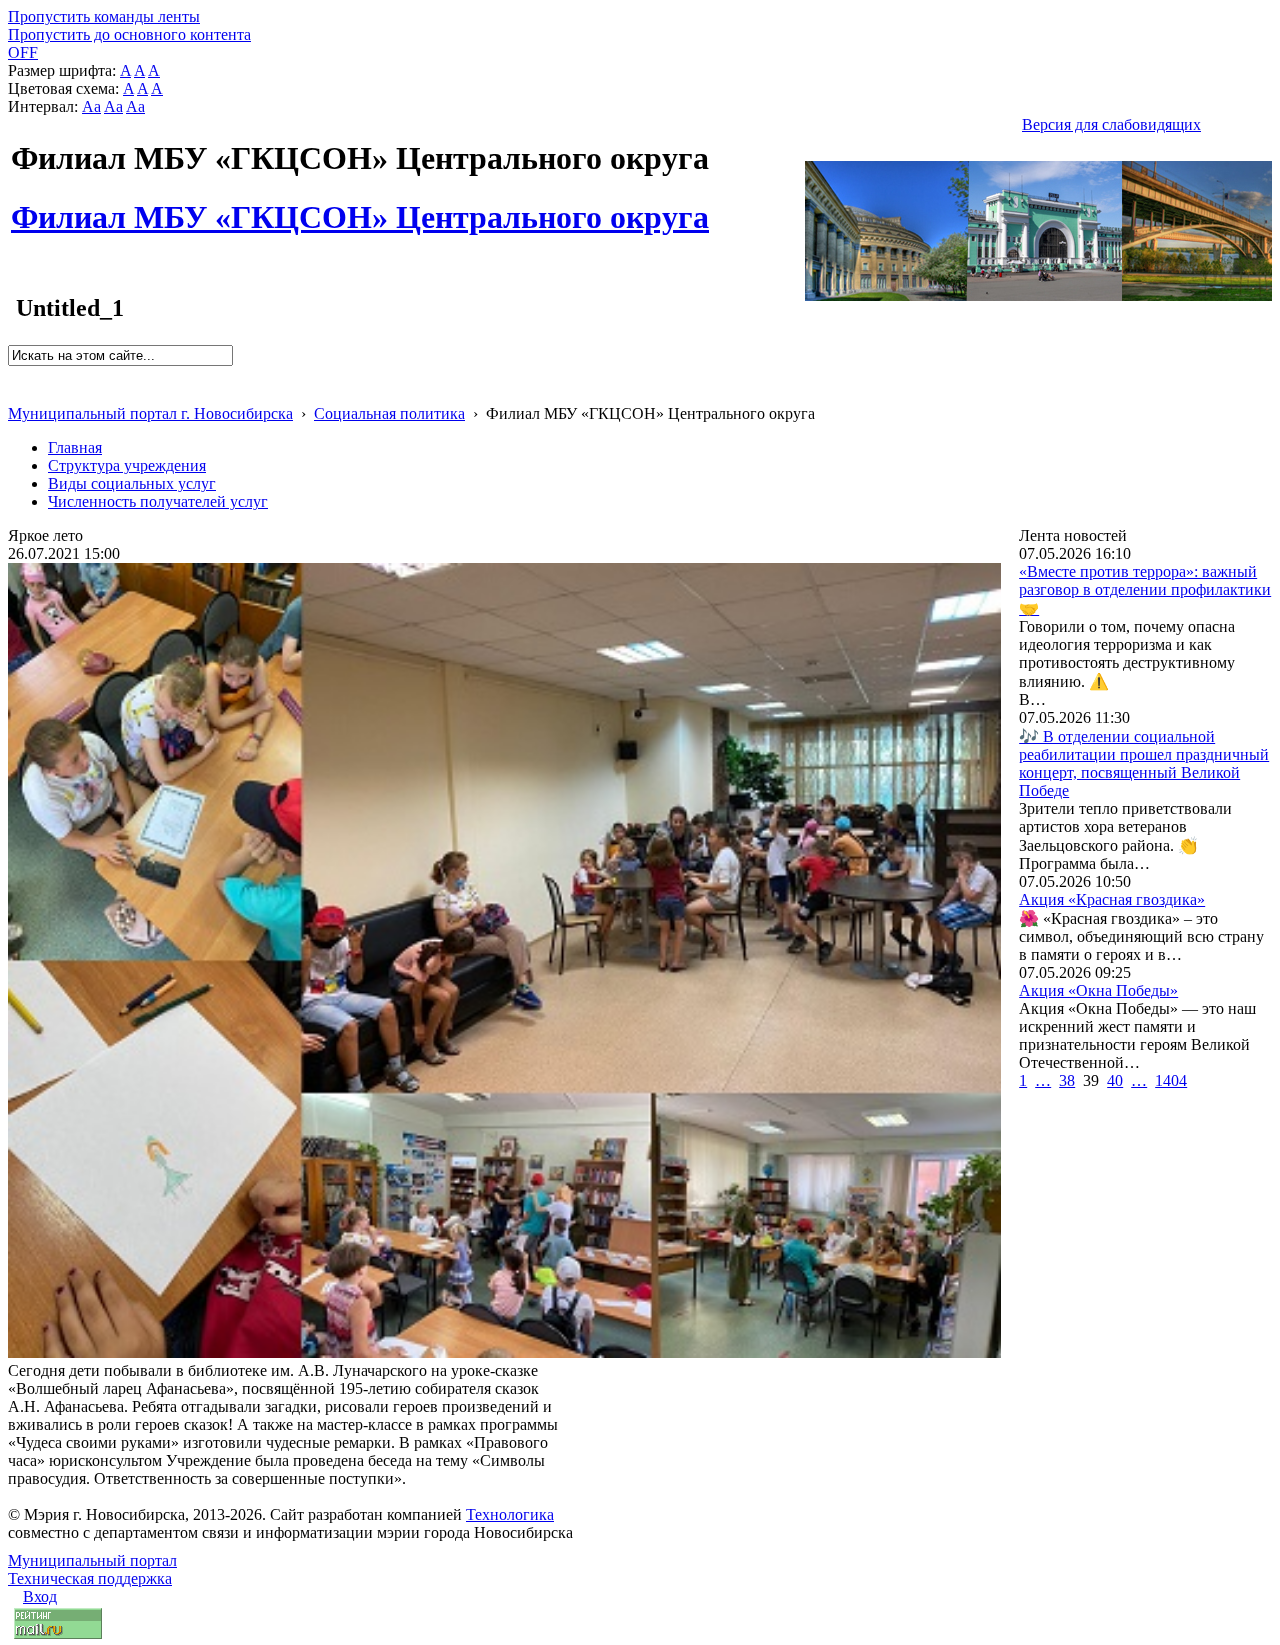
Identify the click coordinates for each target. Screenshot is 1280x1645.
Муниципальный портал (92, 1560)
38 (1067, 1080)
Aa (91, 106)
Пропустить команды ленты (104, 16)
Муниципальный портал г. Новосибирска (150, 413)
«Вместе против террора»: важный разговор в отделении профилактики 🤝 (1145, 590)
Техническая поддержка (90, 1578)
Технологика (510, 1514)
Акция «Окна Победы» (1098, 990)
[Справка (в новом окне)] (16, 392)
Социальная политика (389, 413)
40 (1115, 1080)
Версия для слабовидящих (1111, 124)
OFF (23, 52)
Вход (40, 1596)
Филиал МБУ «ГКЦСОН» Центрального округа (360, 206)
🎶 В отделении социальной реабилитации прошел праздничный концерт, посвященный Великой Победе (1144, 763)
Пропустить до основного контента (129, 34)
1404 (1171, 1080)
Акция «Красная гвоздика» (1112, 899)
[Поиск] (14, 374)
